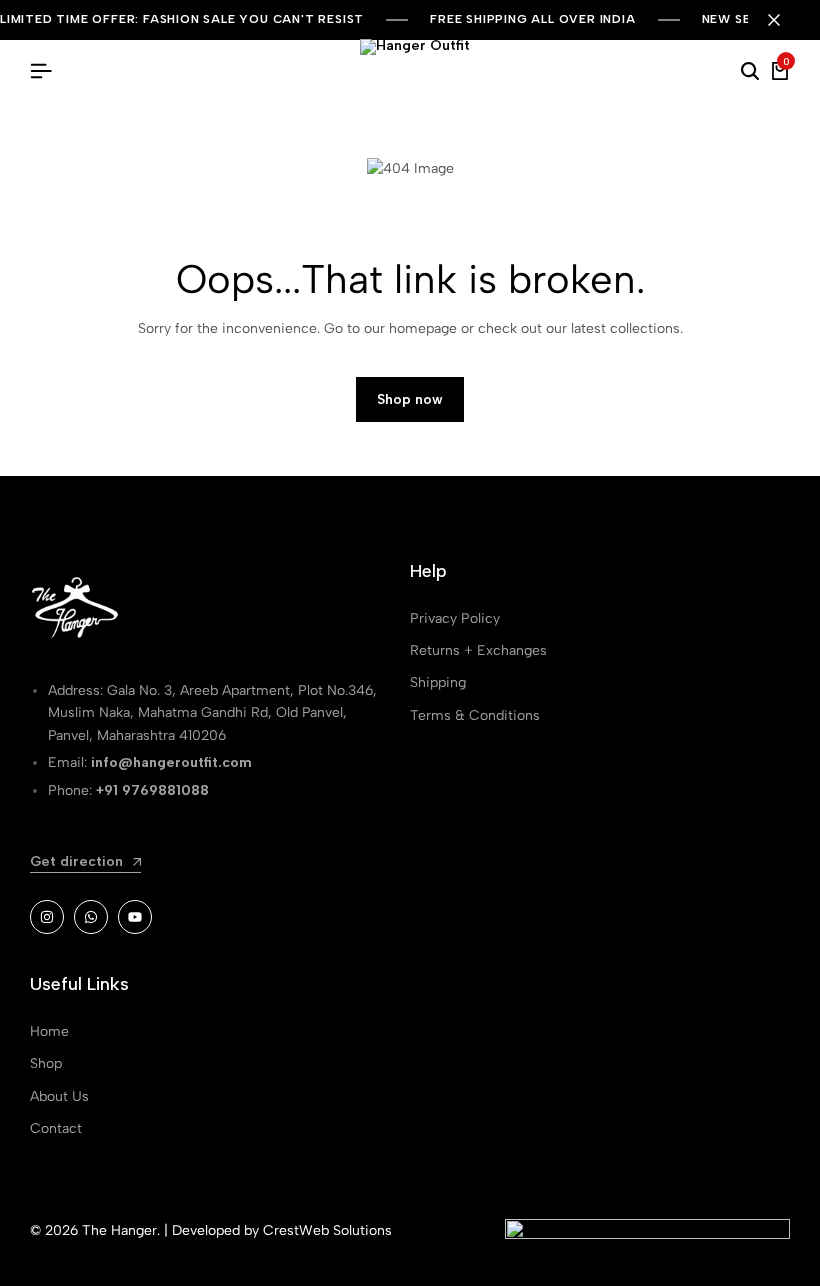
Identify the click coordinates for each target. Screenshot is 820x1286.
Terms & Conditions (475, 715)
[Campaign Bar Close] (784, 20)
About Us (59, 1096)
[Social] (47, 917)
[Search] (750, 72)
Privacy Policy (455, 618)
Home (49, 1031)
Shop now (410, 399)
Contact (56, 1128)
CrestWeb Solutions (327, 1230)
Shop (46, 1063)
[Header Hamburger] (41, 71)
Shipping (438, 682)
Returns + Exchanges (478, 650)
